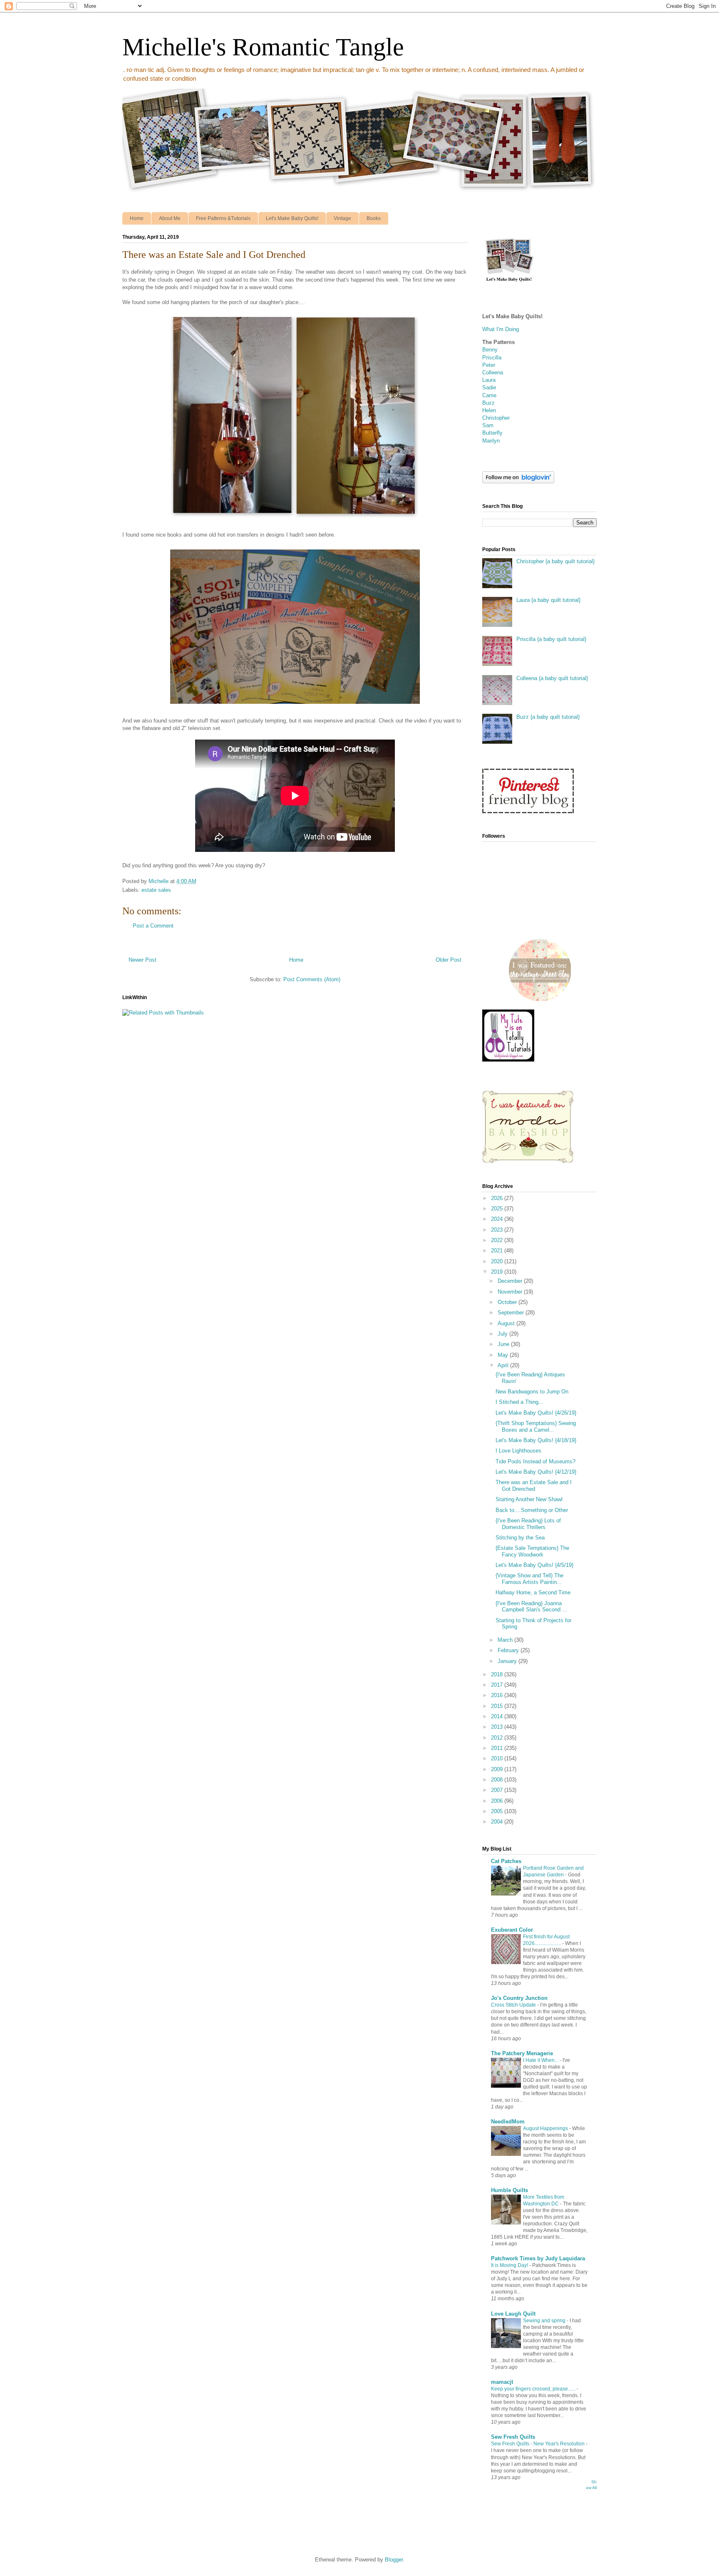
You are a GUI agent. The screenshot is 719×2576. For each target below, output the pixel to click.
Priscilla (492, 358)
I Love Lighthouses (518, 1451)
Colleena (493, 372)
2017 (498, 1685)
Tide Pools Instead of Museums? (536, 1461)
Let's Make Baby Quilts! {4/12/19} (536, 1472)
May (504, 1355)
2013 (498, 1727)
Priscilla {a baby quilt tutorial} (551, 639)
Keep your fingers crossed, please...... (534, 2389)
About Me (170, 218)
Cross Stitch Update (514, 2005)
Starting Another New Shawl (529, 1499)
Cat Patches (506, 1861)
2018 (498, 1674)
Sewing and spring (545, 2321)
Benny (490, 350)
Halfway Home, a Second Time (533, 1592)
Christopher (496, 418)
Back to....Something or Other (532, 1510)
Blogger (394, 2560)
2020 (498, 1261)
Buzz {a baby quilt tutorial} (548, 717)
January (508, 1661)
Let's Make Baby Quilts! (292, 218)
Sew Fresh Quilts (513, 2437)
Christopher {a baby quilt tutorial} (555, 561)
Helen (489, 410)
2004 (498, 1822)
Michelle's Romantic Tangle (263, 47)
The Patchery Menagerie (522, 2053)
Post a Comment (153, 926)
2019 (498, 1272)
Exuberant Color (512, 1930)
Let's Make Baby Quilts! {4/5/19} (534, 1565)
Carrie (489, 395)
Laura (489, 380)
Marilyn (491, 441)
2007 (498, 1790)
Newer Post (143, 960)
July (503, 1334)
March (506, 1640)
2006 (498, 1801)
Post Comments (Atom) (312, 979)
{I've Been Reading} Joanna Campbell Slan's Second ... (531, 1607)
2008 (498, 1780)
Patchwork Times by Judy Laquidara (538, 2258)
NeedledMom (508, 2122)
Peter (489, 365)
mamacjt (502, 2382)
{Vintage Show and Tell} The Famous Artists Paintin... (529, 1579)
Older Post (449, 960)
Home (137, 218)
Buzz (488, 403)
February (509, 1650)
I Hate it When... (541, 2060)
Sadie (489, 387)
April (504, 1365)
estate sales (156, 890)
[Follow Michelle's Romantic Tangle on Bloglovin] (518, 481)
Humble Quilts (509, 2190)
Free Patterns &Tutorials (223, 218)
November (511, 1292)
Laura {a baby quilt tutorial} (548, 600)
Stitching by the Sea (520, 1538)
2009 (498, 1769)
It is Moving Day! (510, 2265)
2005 (498, 1811)
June (504, 1344)
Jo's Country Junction (519, 1998)
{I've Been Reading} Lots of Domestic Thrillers (528, 1524)
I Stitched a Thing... (519, 1402)
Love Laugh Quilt (513, 2314)
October (508, 1302)
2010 (498, 1758)
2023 (498, 1230)
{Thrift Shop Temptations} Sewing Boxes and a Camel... (536, 1427)
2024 (498, 1219)
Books (374, 218)
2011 (498, 1748)
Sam (488, 425)
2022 (498, 1240)
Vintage (342, 218)
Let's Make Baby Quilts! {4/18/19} (536, 1440)
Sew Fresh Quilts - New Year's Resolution (538, 2444)
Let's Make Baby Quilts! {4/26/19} (536, 1413)
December (511, 1281)
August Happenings (546, 2128)
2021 (498, 1251)
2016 (498, 1695)
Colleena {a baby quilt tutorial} (552, 678)
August (507, 1323)
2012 (498, 1738)
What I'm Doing (501, 329)
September (512, 1313)
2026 (498, 1198)
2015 (498, 1706)
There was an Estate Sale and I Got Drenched (534, 1486)
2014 (498, 1716)
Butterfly (492, 433)
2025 (498, 1209)
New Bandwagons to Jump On (532, 1392)
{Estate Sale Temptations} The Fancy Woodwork (532, 1551)
